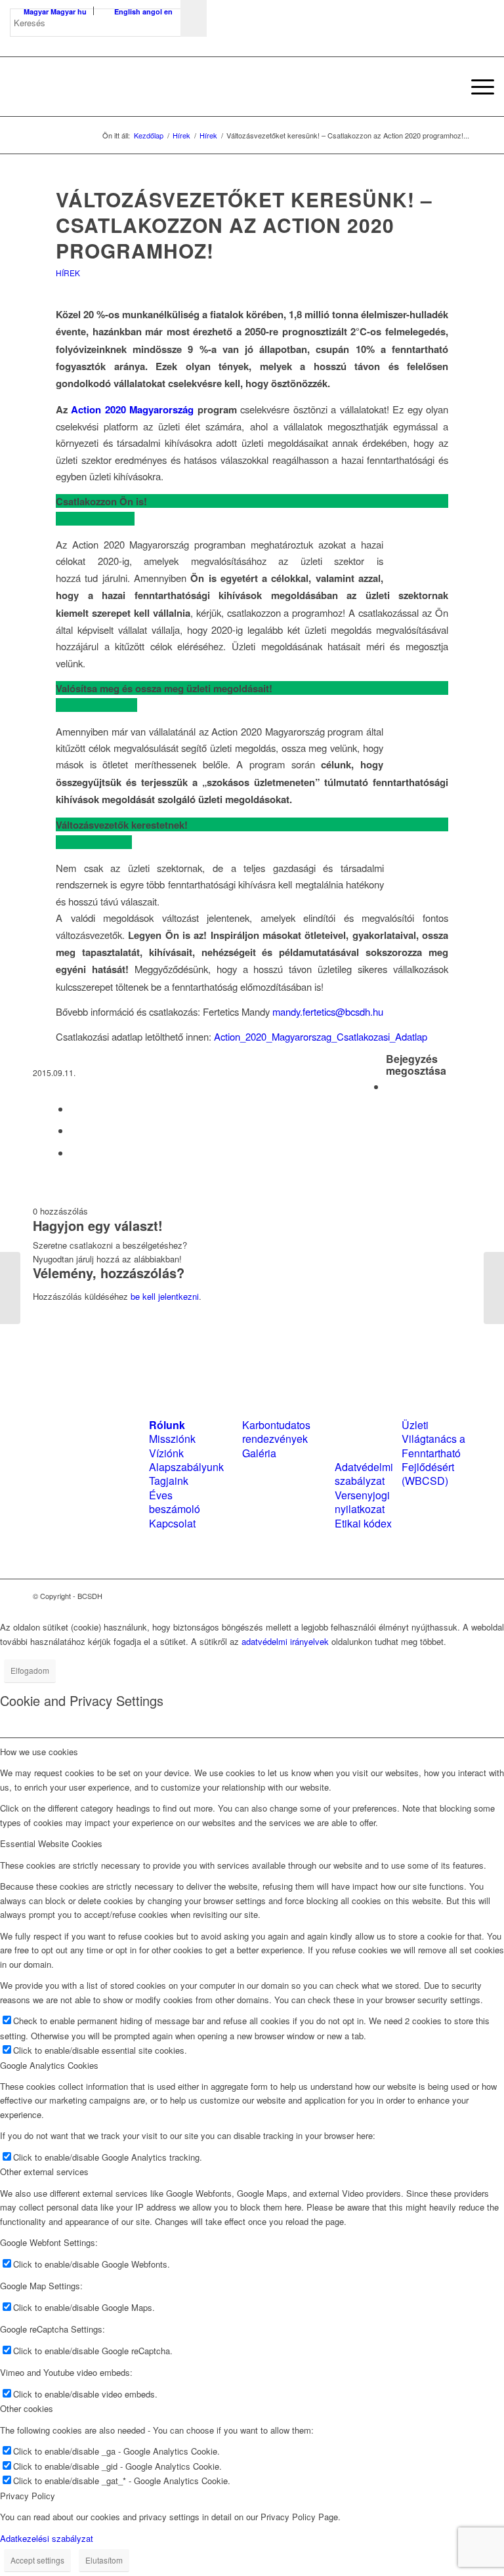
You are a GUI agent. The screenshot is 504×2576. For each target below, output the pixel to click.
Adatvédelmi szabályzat (364, 1474)
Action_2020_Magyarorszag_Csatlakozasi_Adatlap (321, 1036)
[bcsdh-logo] (108, 87)
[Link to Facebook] (422, 1596)
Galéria (259, 1453)
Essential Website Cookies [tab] (51, 1843)
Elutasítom (104, 2560)
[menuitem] (445, 87)
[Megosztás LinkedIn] (74, 1130)
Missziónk (172, 1439)
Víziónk (166, 1453)
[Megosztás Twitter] (74, 1109)
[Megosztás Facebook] (390, 1086)
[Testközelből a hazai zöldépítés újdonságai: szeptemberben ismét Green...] (10, 1288)
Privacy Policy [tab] (28, 2496)
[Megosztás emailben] (74, 1153)
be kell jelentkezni (165, 1296)
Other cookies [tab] (27, 2408)
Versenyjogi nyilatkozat (362, 1502)
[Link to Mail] (461, 1596)
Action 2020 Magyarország (132, 409)
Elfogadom (30, 1670)
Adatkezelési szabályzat (47, 2538)
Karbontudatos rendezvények (276, 1432)
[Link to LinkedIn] (442, 1596)
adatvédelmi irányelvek (285, 1641)
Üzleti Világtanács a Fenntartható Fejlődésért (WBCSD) (433, 1453)
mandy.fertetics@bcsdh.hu (328, 1011)
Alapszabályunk (186, 1467)
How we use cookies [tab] (39, 1752)
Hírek (68, 273)
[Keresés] (445, 87)
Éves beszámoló (175, 1502)
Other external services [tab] (44, 2171)
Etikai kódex (363, 1523)
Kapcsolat (172, 1523)
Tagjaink (169, 1481)
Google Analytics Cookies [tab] (49, 2065)
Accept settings (37, 2560)
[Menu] (476, 87)
